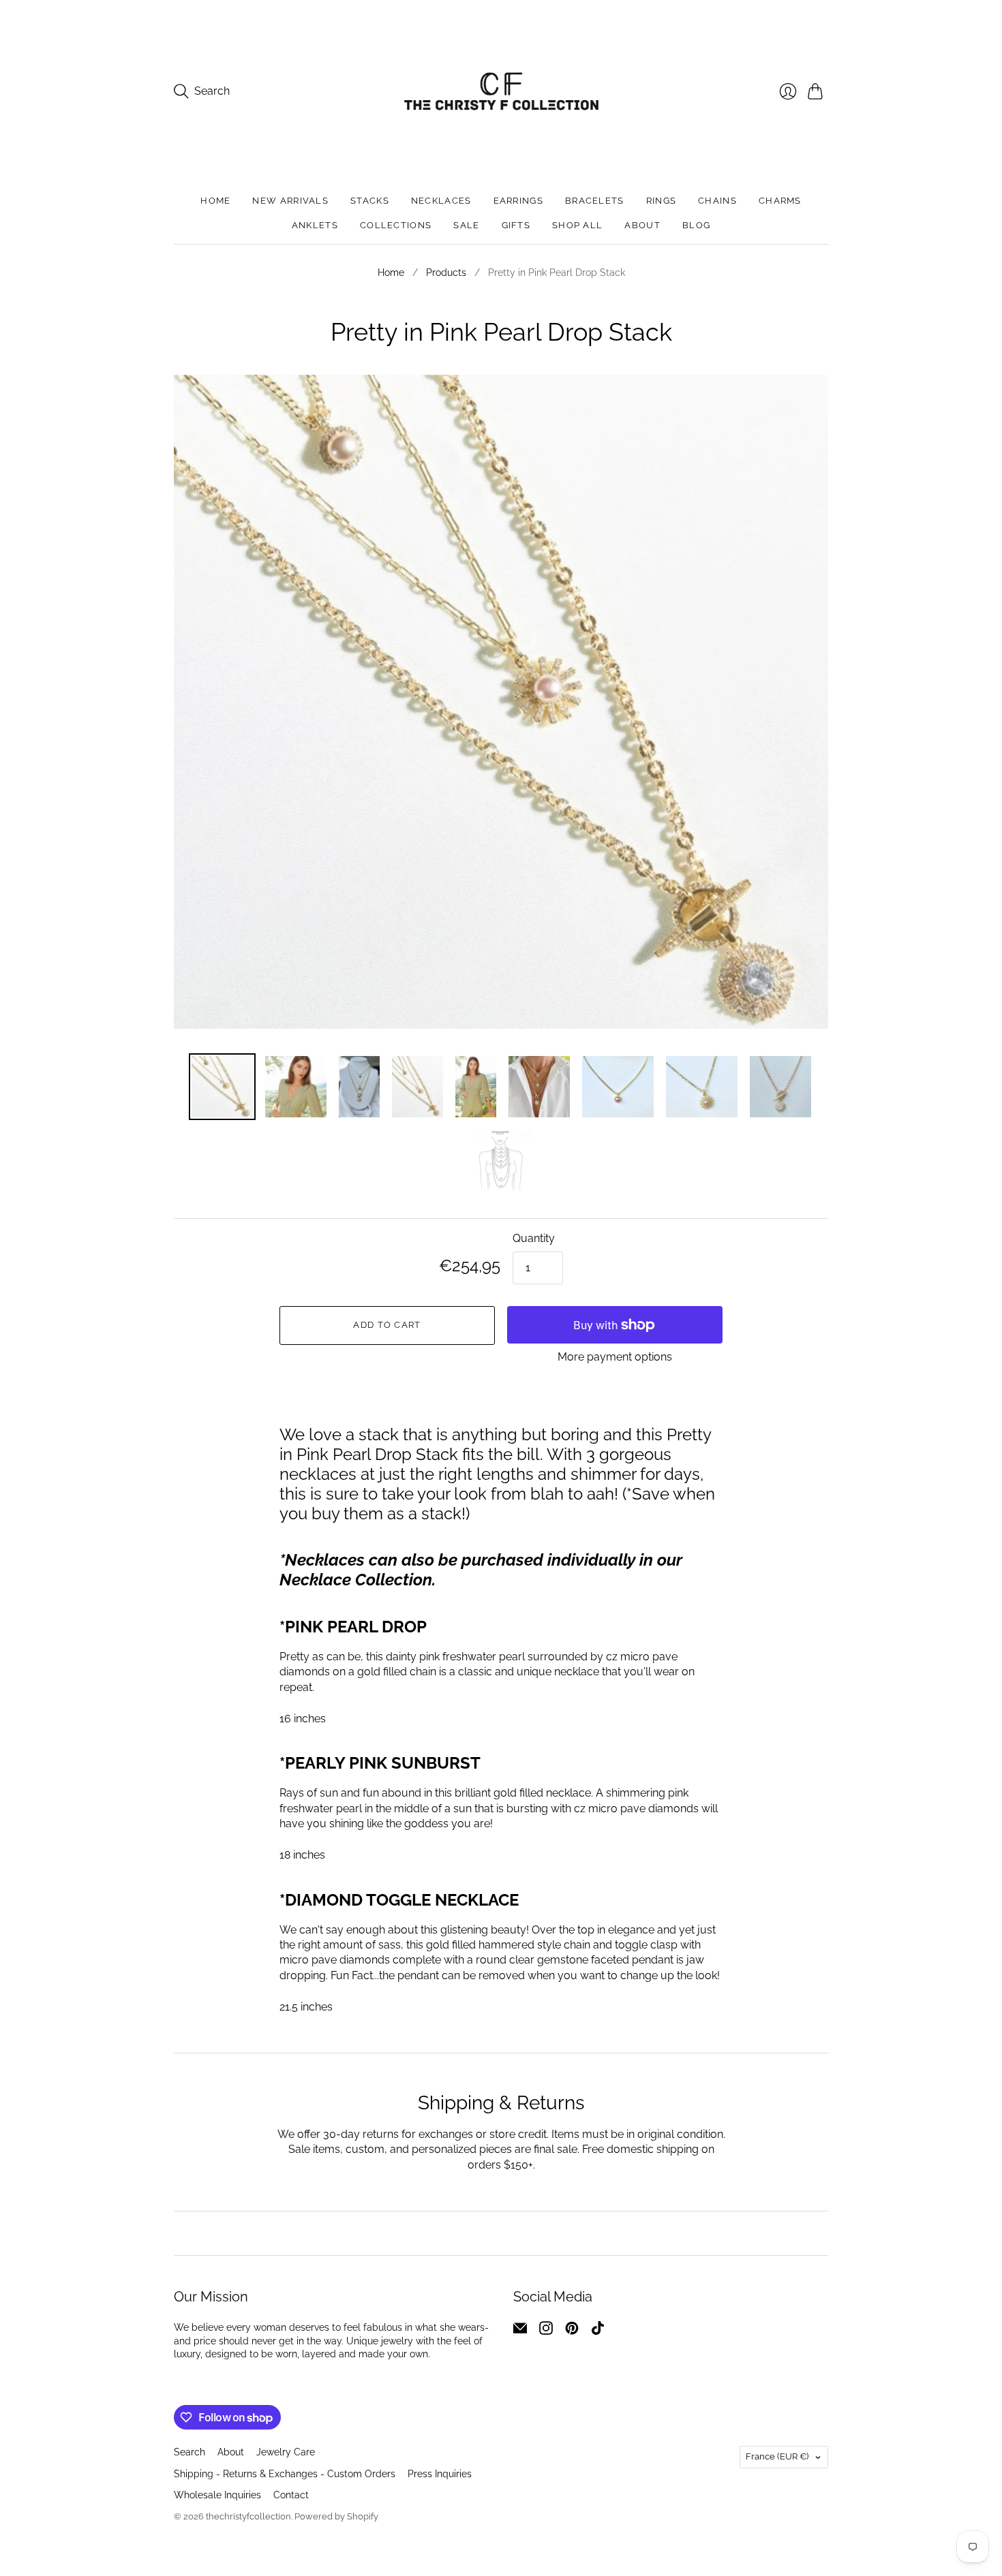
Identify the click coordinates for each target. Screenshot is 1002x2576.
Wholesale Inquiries (217, 2495)
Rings (662, 201)
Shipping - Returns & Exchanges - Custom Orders (285, 2474)
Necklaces (441, 201)
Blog (696, 225)
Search (189, 2452)
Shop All (577, 225)
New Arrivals (290, 201)
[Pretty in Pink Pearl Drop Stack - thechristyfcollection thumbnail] (222, 1087)
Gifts (516, 225)
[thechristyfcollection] (501, 91)
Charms (780, 201)
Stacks (370, 201)
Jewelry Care (286, 2452)
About (642, 225)
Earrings (518, 201)
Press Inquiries (440, 2474)
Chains (717, 201)
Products (446, 273)
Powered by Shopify (336, 2516)
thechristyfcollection (248, 2516)
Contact (291, 2495)
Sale (466, 225)
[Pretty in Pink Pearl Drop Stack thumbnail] (296, 1087)
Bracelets (595, 201)
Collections (396, 225)
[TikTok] (598, 2331)
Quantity (534, 1238)
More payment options (615, 1357)
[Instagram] (546, 2331)
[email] (520, 2331)
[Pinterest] (572, 2331)
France (777, 2456)
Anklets (315, 225)
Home (215, 201)
